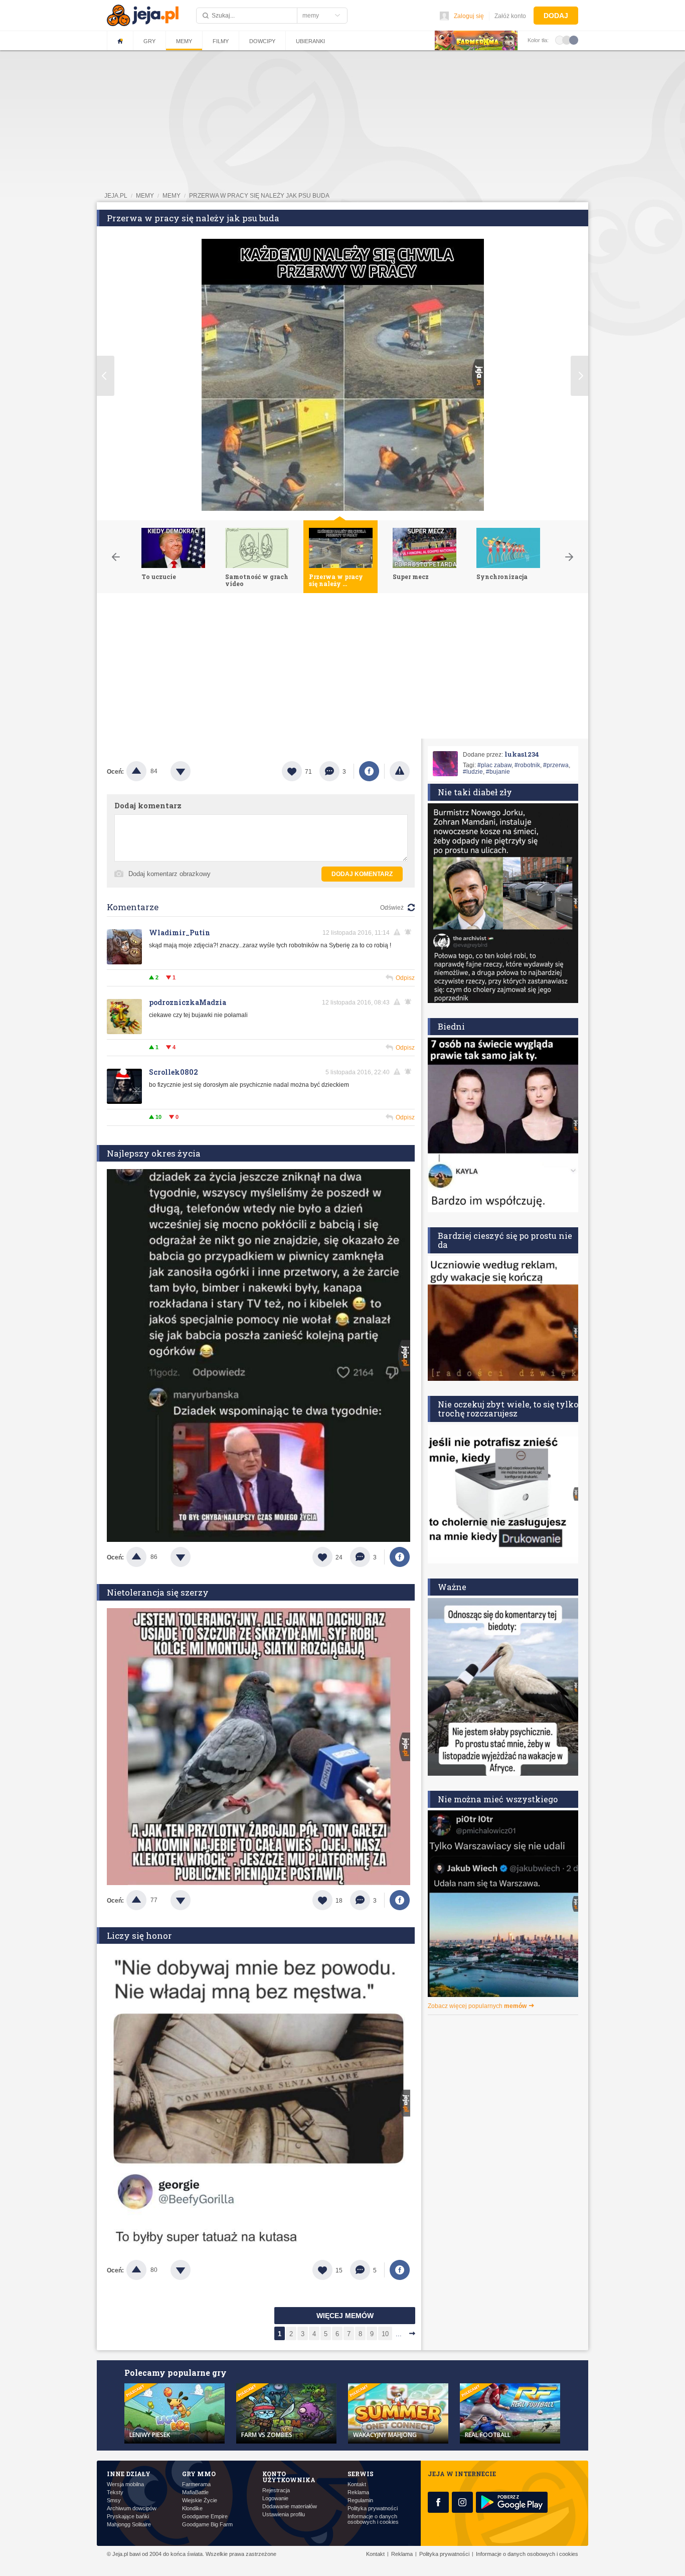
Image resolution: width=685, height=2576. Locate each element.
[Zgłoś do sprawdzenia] (400, 771)
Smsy (114, 2500)
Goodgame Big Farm (207, 2525)
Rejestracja (276, 2490)
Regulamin (360, 2500)
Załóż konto (510, 16)
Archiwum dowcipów (132, 2509)
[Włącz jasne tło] (560, 40)
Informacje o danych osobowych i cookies (373, 2519)
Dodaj (556, 16)
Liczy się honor (139, 1936)
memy (145, 196)
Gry (149, 41)
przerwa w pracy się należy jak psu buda (259, 196)
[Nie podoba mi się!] (193, 771)
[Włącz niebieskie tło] (574, 40)
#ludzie (473, 772)
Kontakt (357, 2484)
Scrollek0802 (174, 1072)
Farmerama (196, 2484)
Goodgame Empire (205, 2517)
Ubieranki (310, 41)
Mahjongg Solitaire (129, 2525)
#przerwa (556, 765)
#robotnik (527, 765)
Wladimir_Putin (180, 933)
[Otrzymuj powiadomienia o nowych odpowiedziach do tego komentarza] (410, 932)
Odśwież (392, 908)
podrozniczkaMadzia (188, 1002)
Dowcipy (262, 41)
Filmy (221, 41)
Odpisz (405, 978)
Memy (184, 41)
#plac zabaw (494, 765)
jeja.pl (116, 196)
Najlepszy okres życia (154, 1153)
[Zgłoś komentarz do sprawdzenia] (399, 932)
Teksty (115, 2492)
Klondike (192, 2509)
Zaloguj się (469, 16)
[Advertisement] (342, 668)
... (399, 2334)
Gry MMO (199, 2474)
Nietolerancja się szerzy (158, 1592)
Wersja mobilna (125, 2484)
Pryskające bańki (128, 2517)
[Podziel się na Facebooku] (369, 771)
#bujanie (498, 772)
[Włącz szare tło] (567, 40)
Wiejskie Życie (200, 2500)
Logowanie (275, 2498)
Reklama (358, 2492)
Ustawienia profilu (284, 2515)
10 (385, 2334)
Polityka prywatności (373, 2509)
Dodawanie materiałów (290, 2507)
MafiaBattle (195, 2492)
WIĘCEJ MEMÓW (345, 2316)
